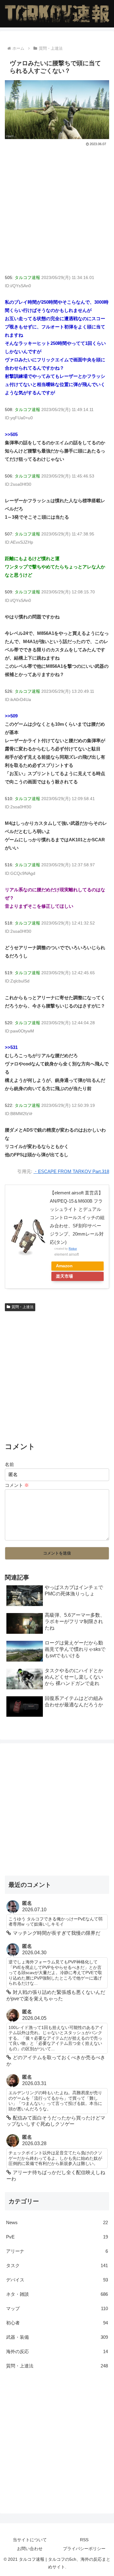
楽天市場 (64, 1276)
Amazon (64, 1266)
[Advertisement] (57, 208)
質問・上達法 (22, 1307)
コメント (17, 1485)
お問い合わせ (30, 2549)
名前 (9, 1464)
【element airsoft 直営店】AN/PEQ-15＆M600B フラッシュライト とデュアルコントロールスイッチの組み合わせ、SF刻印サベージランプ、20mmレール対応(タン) (77, 1217)
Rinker (73, 1249)
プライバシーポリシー (84, 2549)
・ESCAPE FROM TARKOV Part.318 (71, 1171)
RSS (84, 2540)
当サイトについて (30, 2540)
